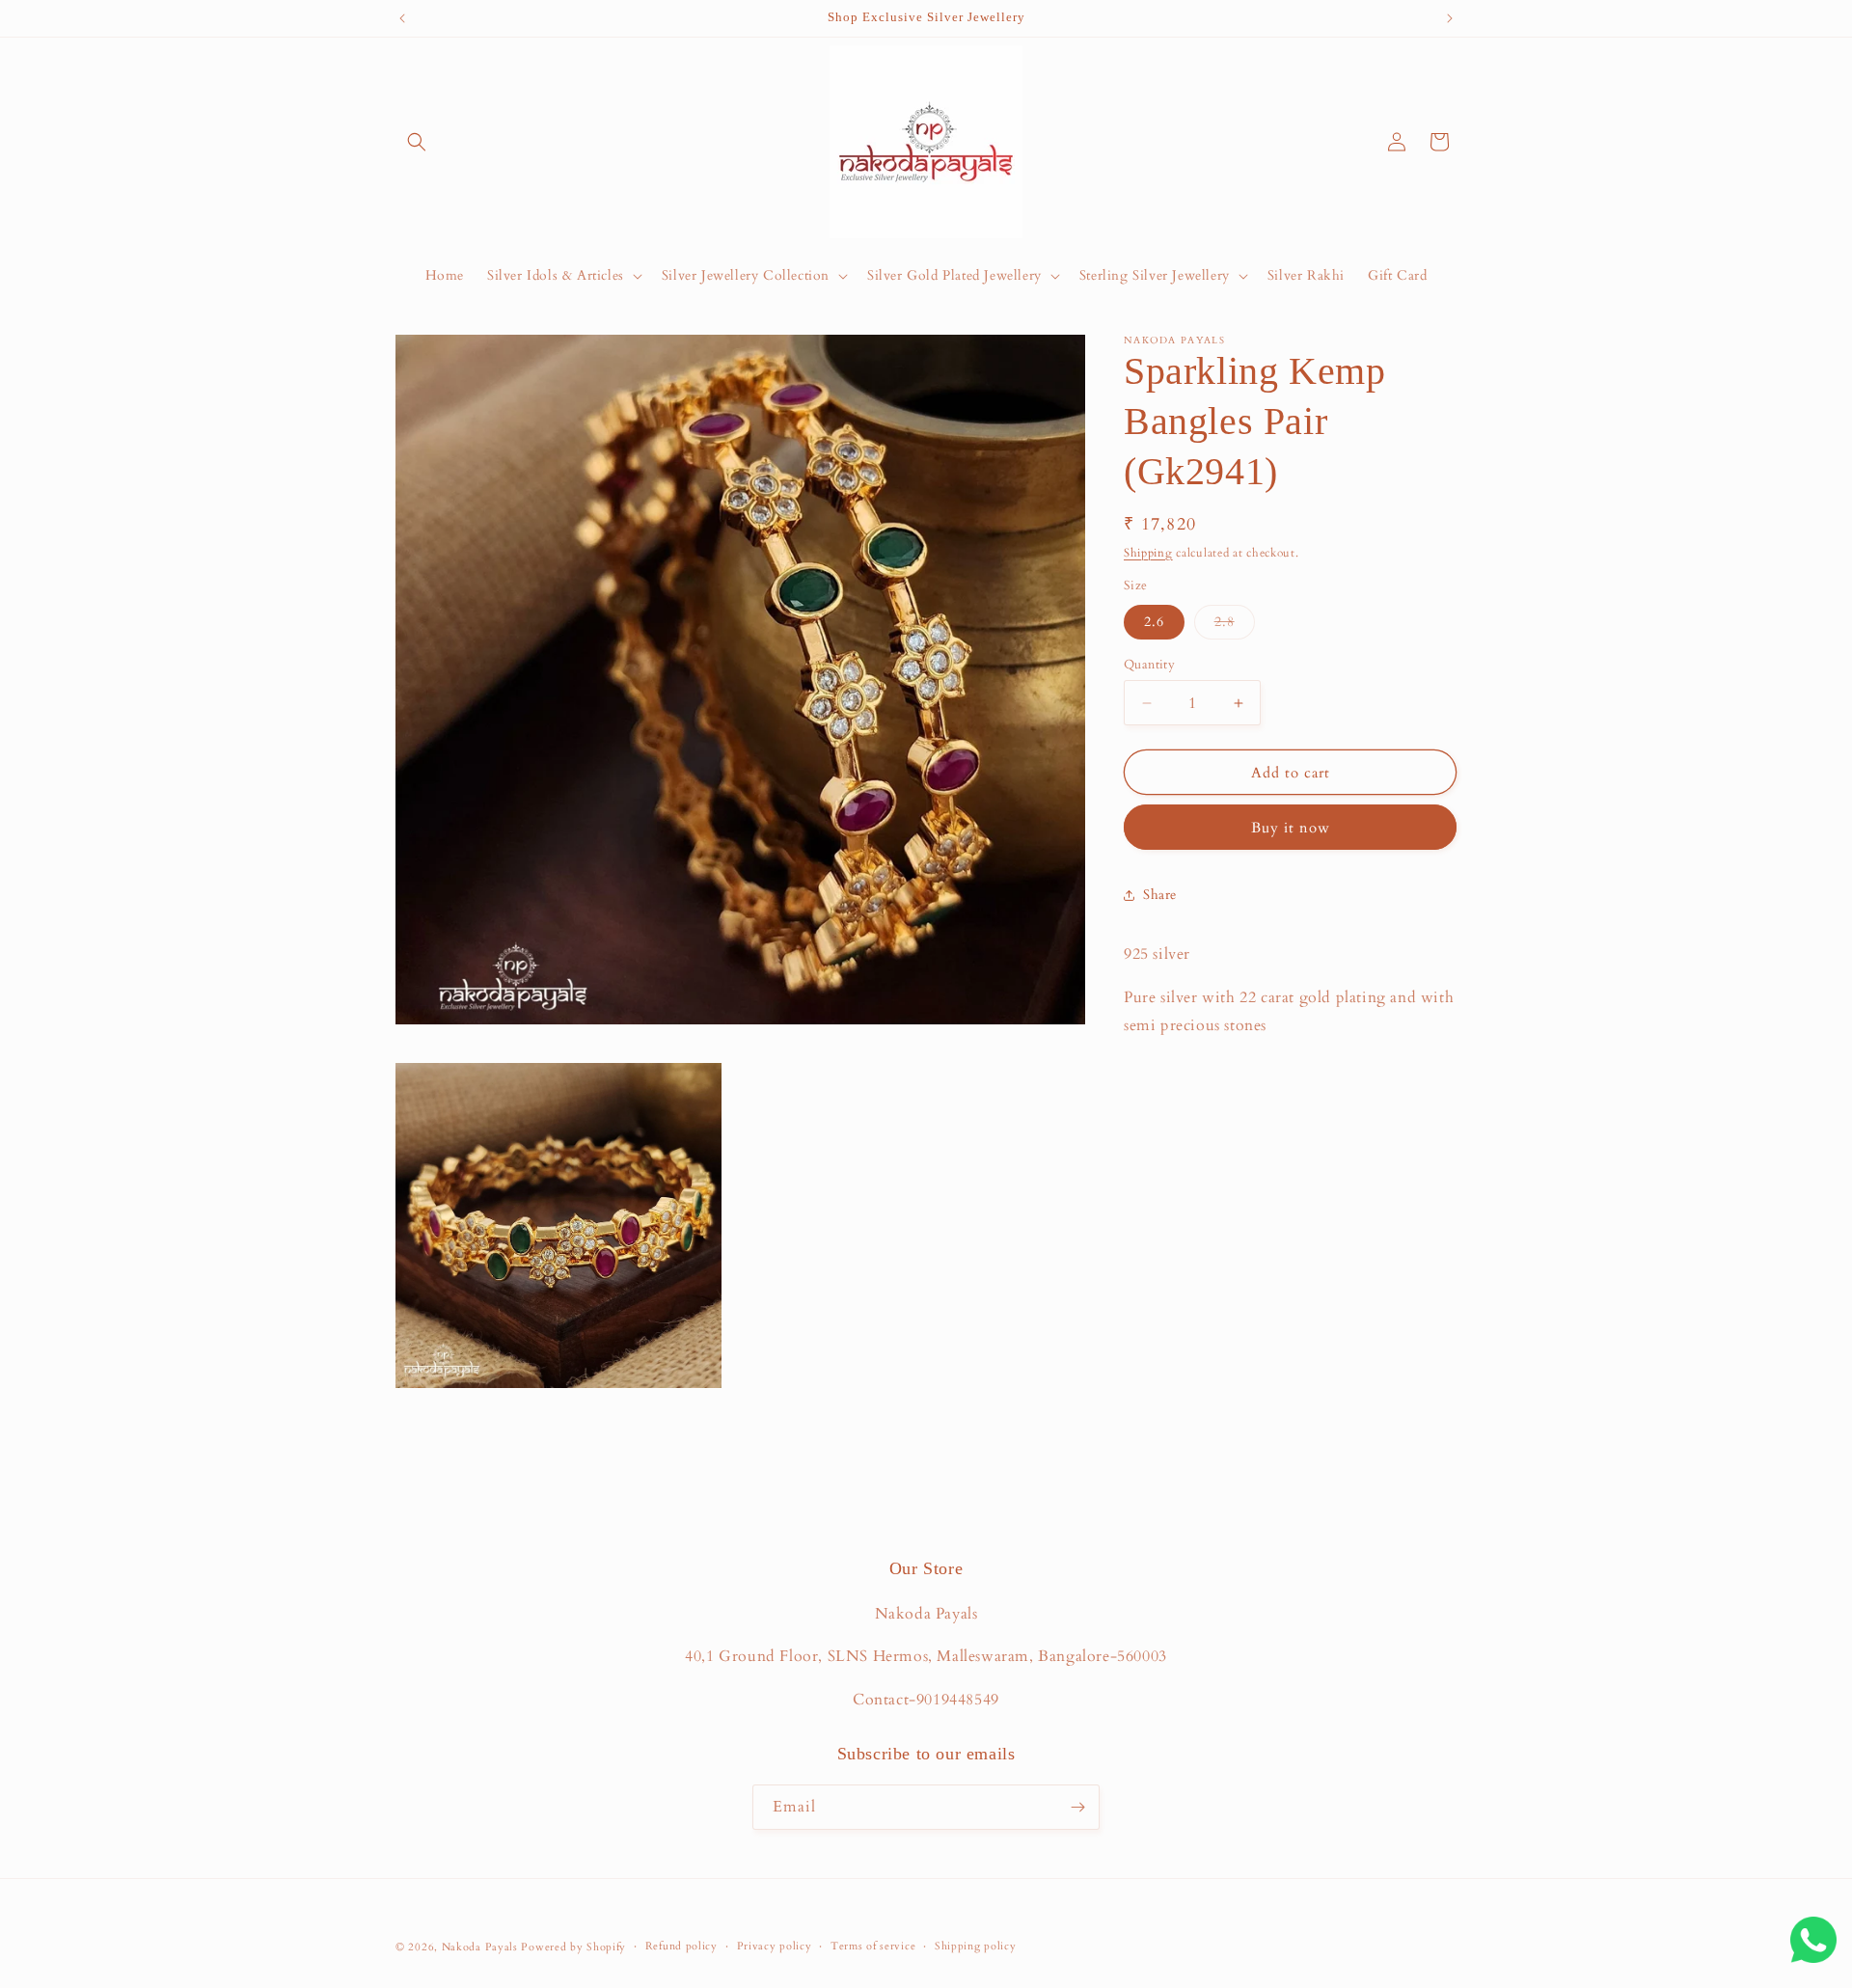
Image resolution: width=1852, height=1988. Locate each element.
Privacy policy (775, 1946)
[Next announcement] (1450, 18)
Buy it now (1291, 828)
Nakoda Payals (480, 1947)
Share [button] (1160, 895)
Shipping (1148, 553)
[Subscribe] (1077, 1807)
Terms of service (873, 1946)
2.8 (1235, 626)
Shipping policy (976, 1946)
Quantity (1149, 665)
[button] (417, 142)
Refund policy (681, 1946)
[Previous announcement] (402, 18)
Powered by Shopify (573, 1947)
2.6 (1154, 622)
